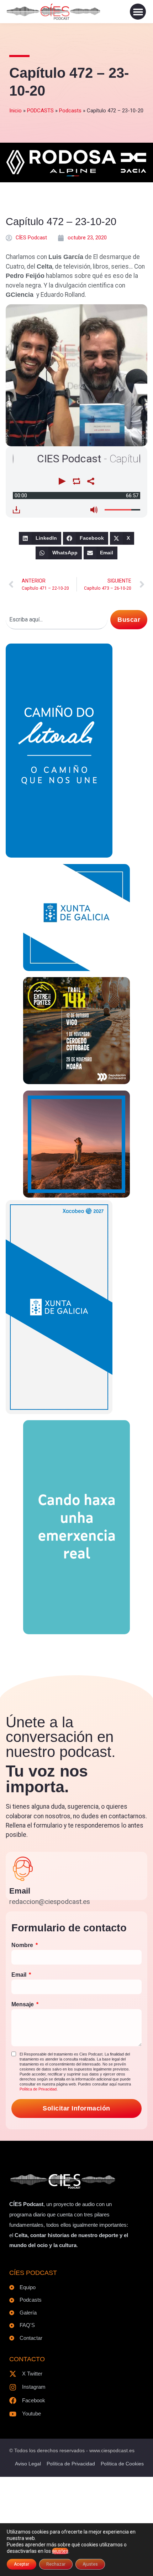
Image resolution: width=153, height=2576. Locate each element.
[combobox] (57, 620)
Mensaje (23, 2004)
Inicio (15, 111)
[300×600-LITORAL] (59, 855)
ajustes (60, 2551)
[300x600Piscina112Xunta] (76, 1632)
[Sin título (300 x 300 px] (76, 969)
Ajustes (90, 2564)
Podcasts (70, 111)
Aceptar (22, 2564)
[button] (138, 12)
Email (20, 1891)
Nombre (23, 1945)
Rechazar (56, 2564)
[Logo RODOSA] (76, 176)
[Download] (16, 510)
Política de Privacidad (38, 2089)
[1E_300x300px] (76, 1195)
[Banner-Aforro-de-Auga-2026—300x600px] (59, 1412)
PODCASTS (40, 111)
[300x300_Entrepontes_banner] (76, 1082)
